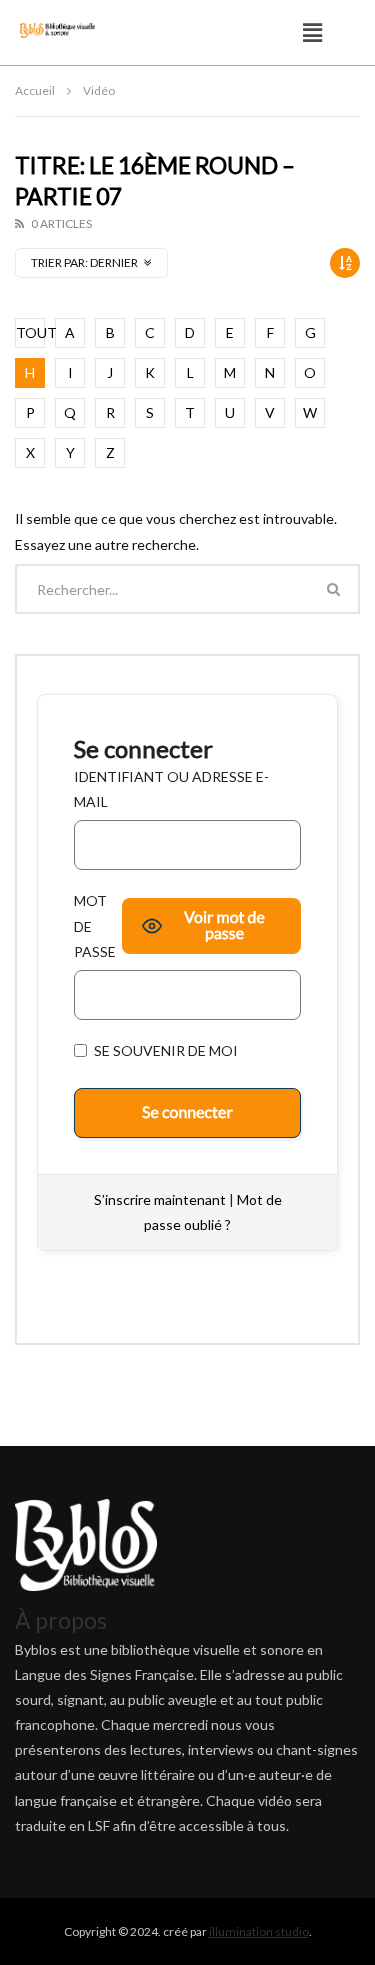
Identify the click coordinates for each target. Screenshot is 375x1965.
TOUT (30, 332)
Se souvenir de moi (164, 1050)
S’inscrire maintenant (160, 1199)
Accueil (35, 90)
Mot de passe (95, 925)
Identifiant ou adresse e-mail (171, 789)
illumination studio (259, 1931)
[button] (313, 32)
